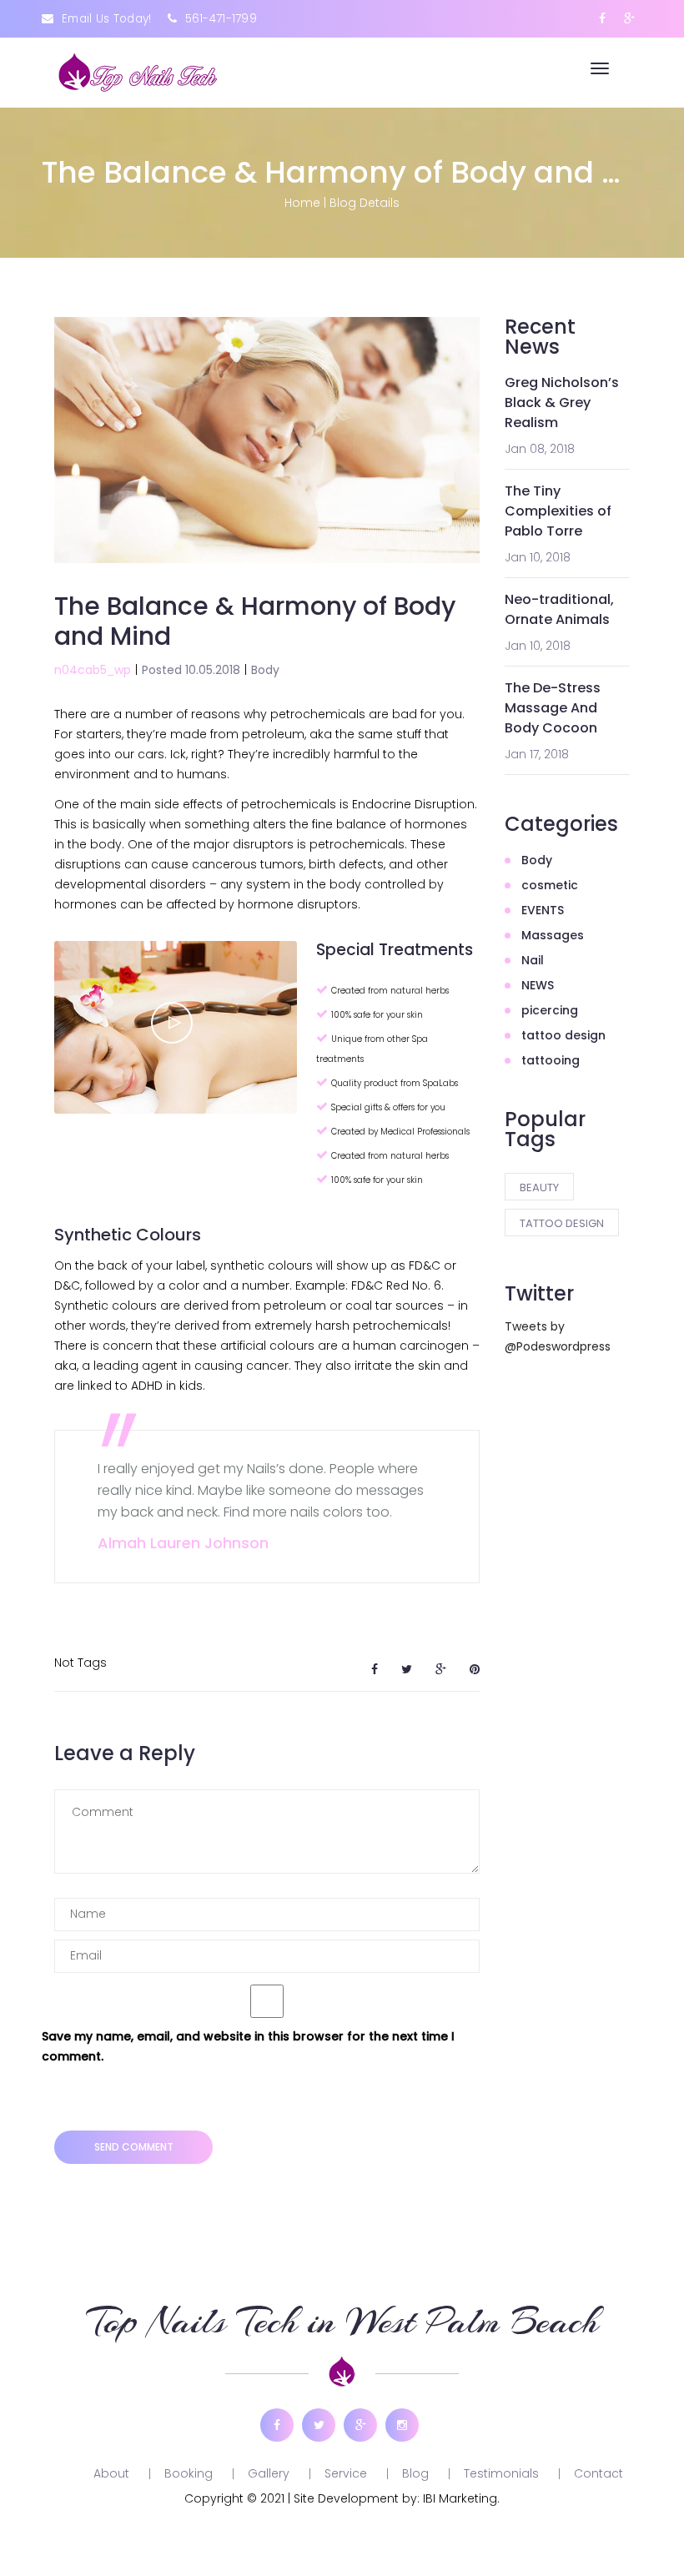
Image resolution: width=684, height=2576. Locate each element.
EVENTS (543, 910)
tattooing (551, 1060)
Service (346, 2473)
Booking (189, 2473)
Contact (598, 2473)
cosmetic (550, 885)
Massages (553, 935)
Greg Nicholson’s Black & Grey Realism (562, 402)
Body (265, 670)
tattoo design (563, 1035)
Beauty (539, 1187)
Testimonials (501, 2473)
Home (302, 203)
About (111, 2473)
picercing (550, 1010)
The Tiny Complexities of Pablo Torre (558, 511)
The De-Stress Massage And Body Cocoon (553, 708)
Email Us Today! (107, 19)
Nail (533, 960)
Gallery (269, 2473)
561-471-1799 (221, 19)
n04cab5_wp (93, 670)
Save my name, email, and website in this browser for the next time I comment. (248, 2046)
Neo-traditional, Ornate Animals (559, 609)
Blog (415, 2473)
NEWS (538, 985)
